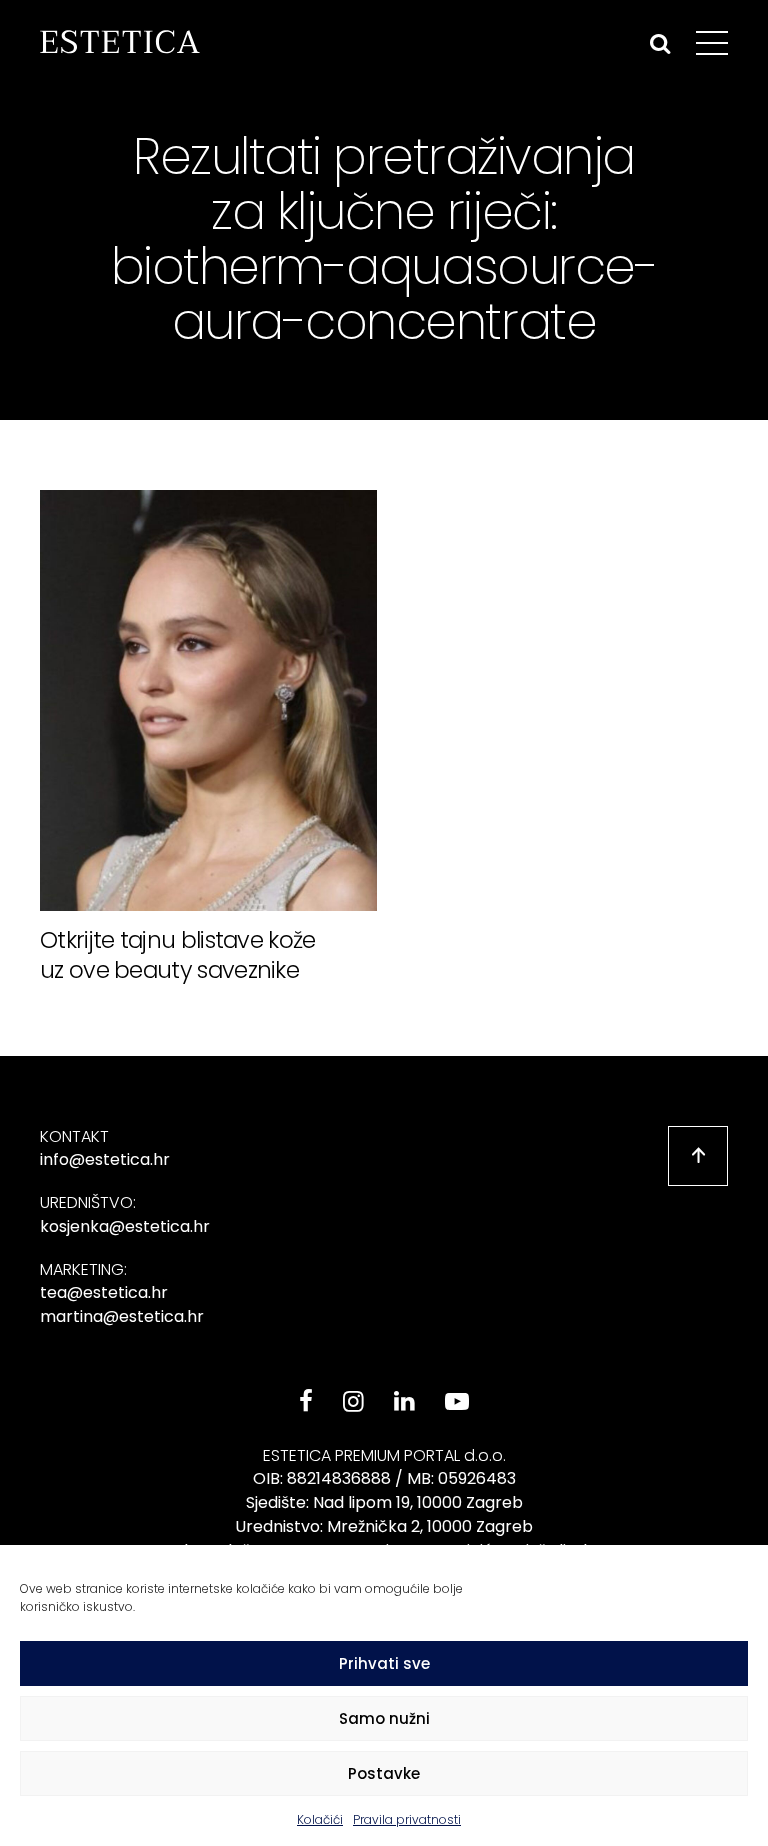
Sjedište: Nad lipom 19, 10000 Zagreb (384, 1502)
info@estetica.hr (105, 1159)
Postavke (384, 1773)
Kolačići (320, 1819)
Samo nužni (384, 1718)
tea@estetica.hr (104, 1292)
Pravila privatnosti (407, 1819)
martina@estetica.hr (122, 1316)
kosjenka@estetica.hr (125, 1226)
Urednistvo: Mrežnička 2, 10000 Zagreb (384, 1526)
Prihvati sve (384, 1663)
